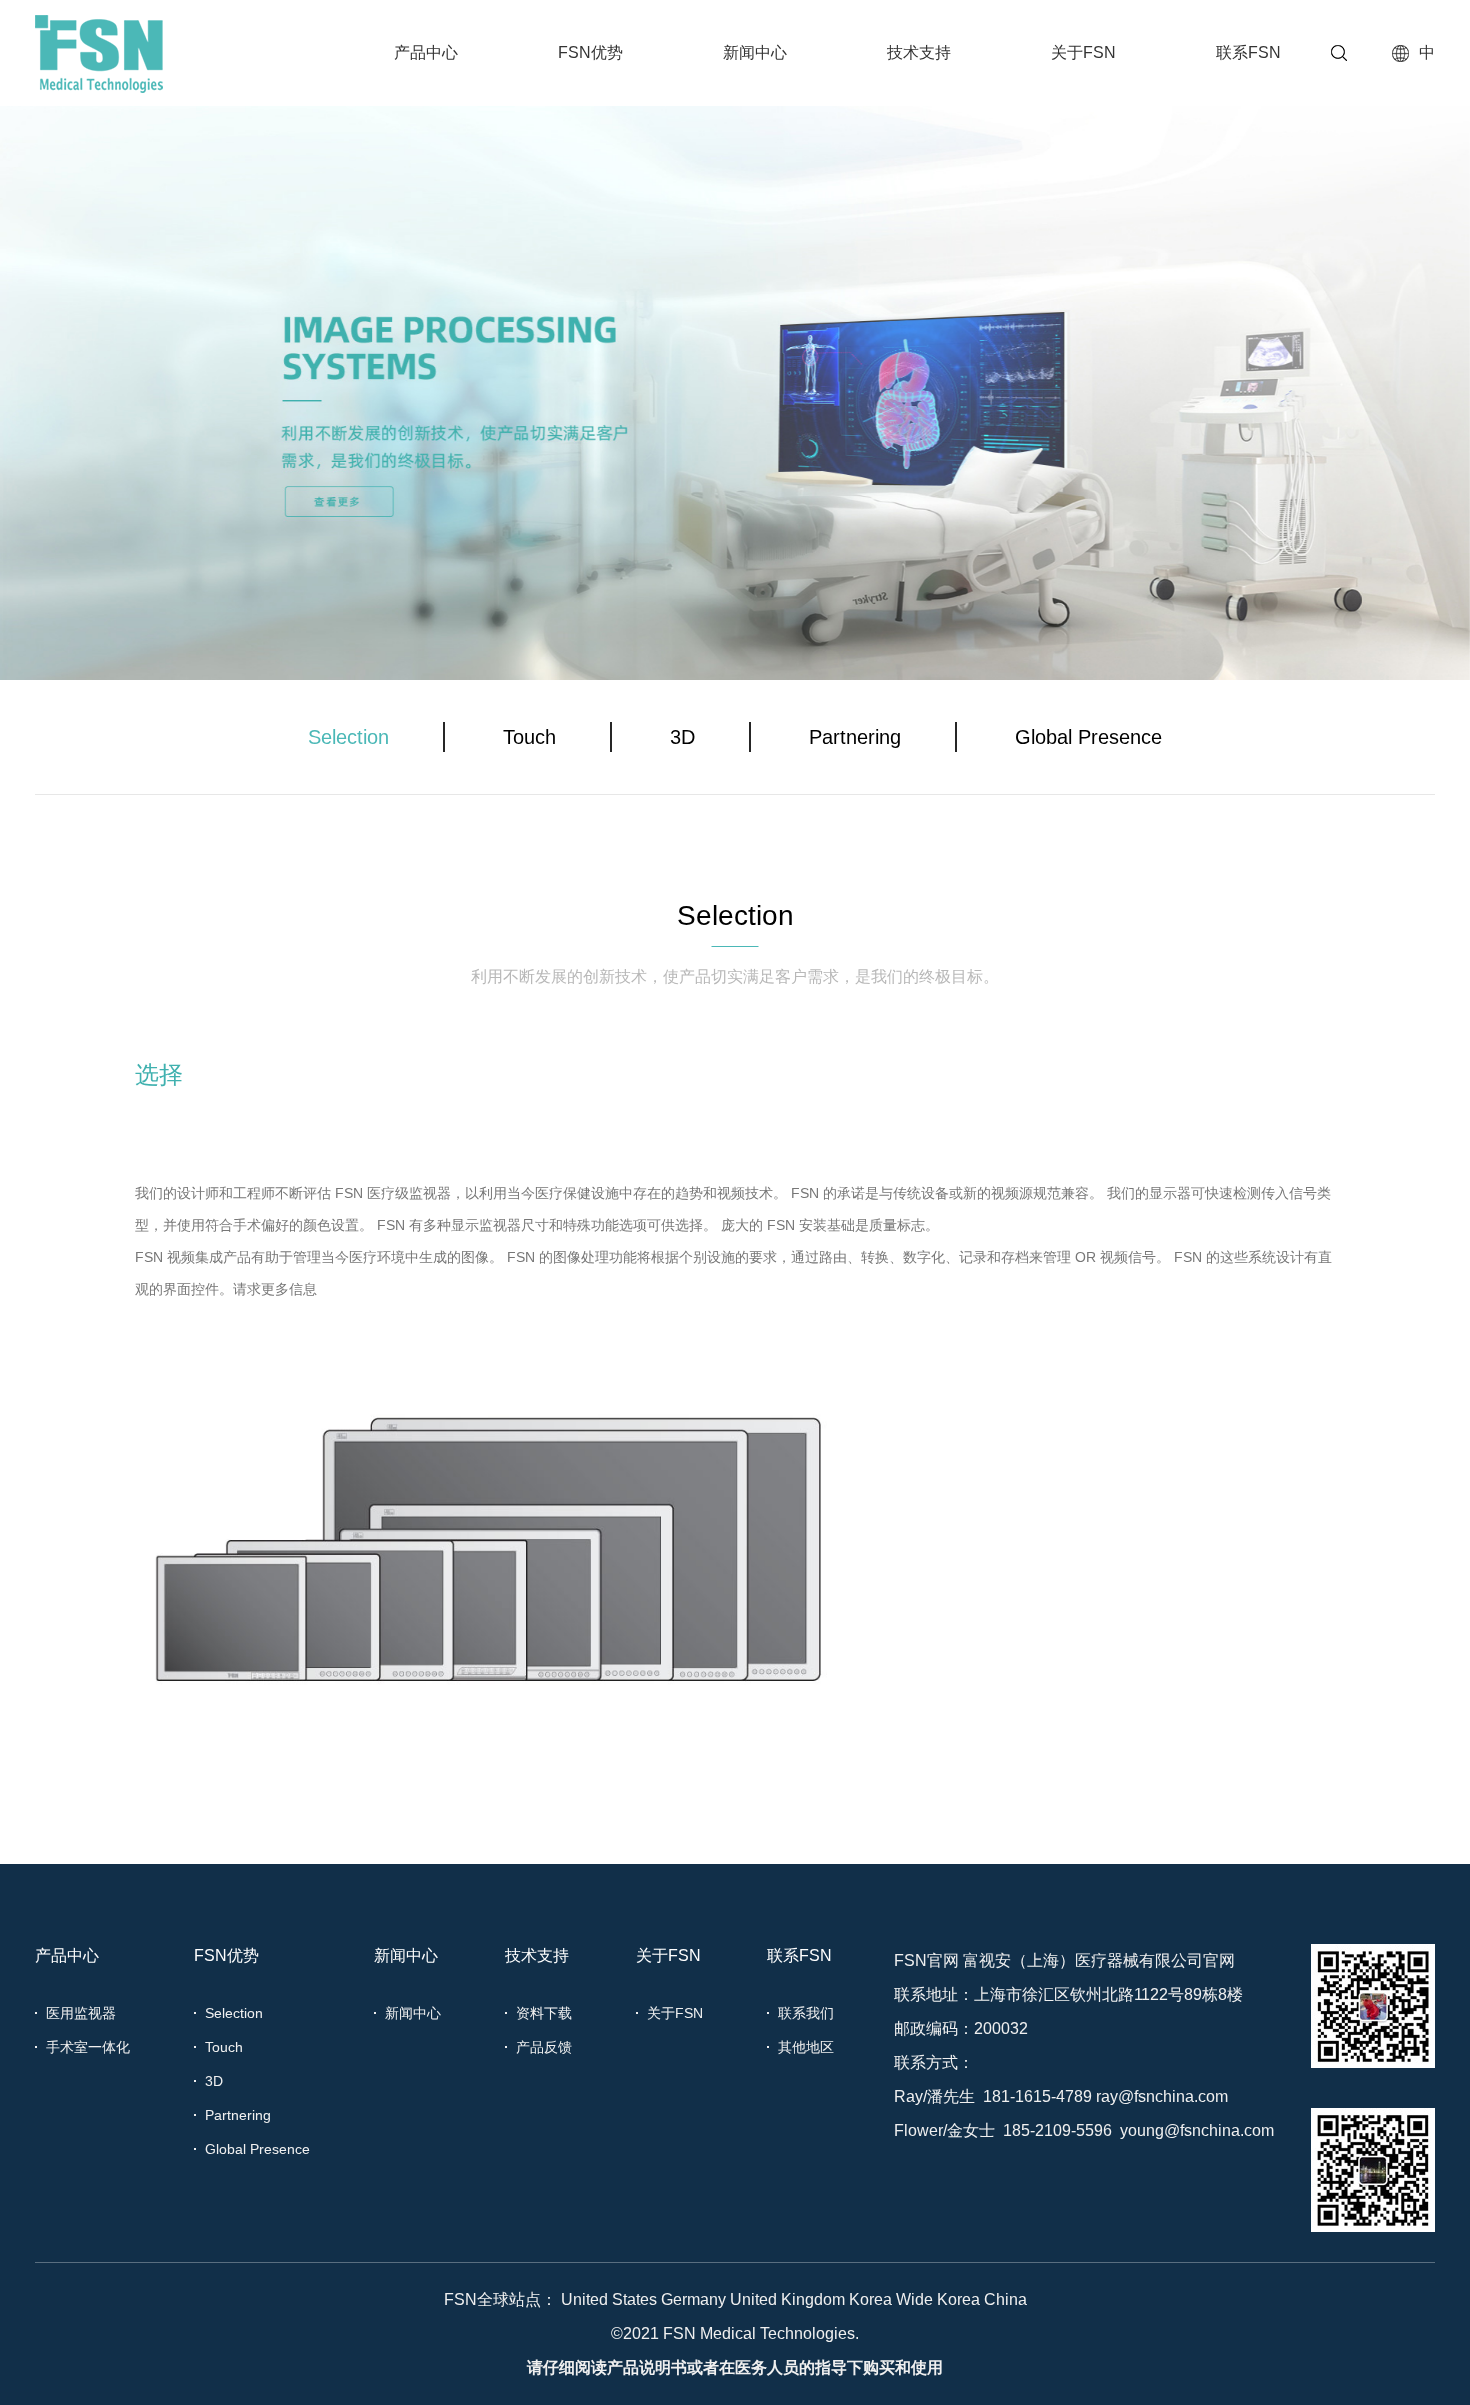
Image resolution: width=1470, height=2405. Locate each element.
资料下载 (544, 2013)
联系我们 (806, 2013)
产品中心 (426, 52)
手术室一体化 (88, 2047)
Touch (529, 737)
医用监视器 (81, 2013)
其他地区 (806, 2047)
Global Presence (1088, 737)
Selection (348, 737)
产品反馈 (544, 2047)
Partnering (855, 737)
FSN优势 (590, 52)
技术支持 (919, 52)
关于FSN (1083, 52)
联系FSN (1248, 52)
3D (682, 737)
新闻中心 (755, 52)
